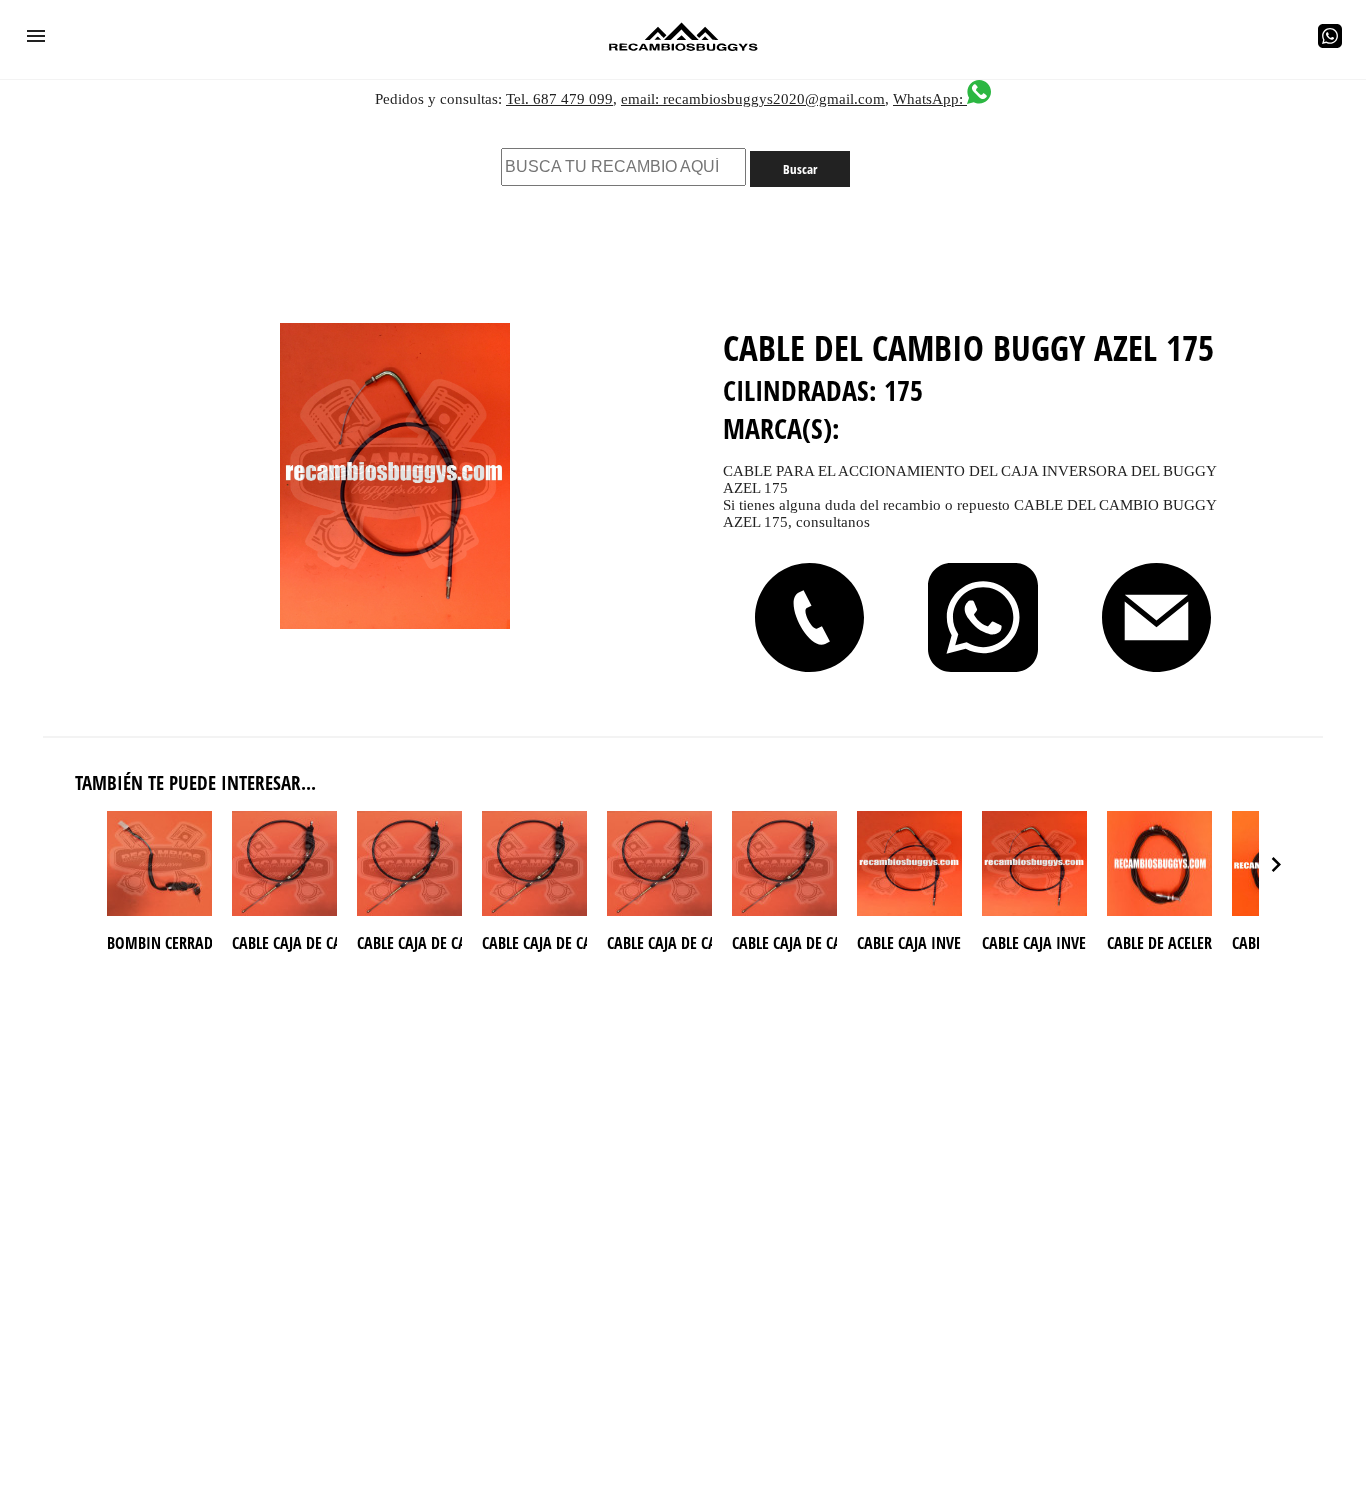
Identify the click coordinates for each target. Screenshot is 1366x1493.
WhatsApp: (930, 99)
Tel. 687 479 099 (559, 99)
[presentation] (1276, 864)
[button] (36, 36)
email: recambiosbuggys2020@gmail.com (753, 99)
